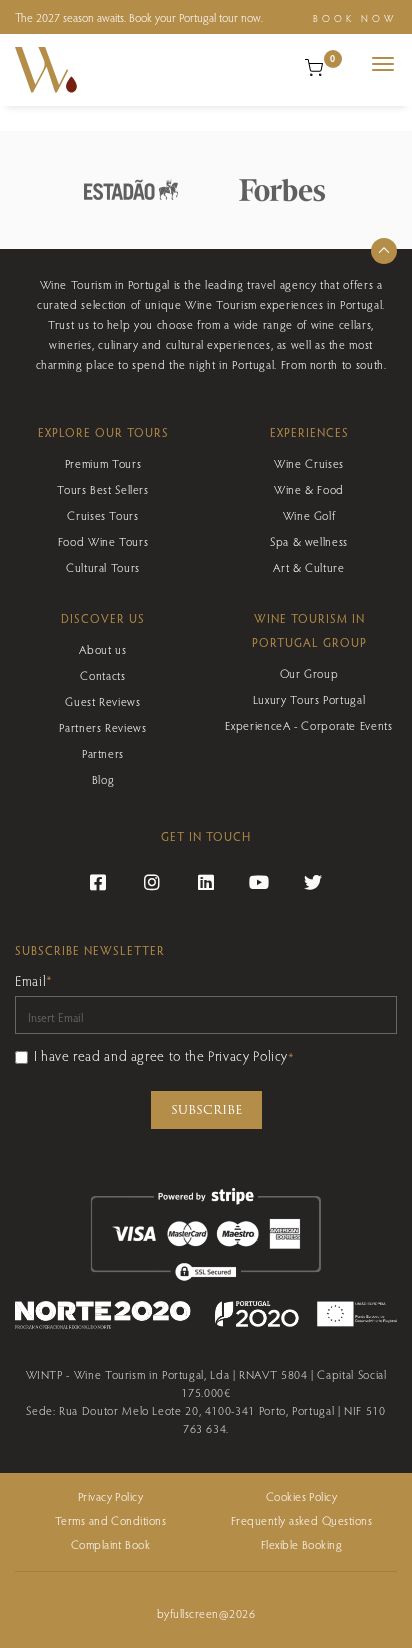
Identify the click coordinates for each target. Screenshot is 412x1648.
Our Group (309, 673)
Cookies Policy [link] (302, 1496)
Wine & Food (309, 489)
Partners (103, 753)
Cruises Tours (102, 515)
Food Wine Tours (103, 541)
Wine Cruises (309, 463)
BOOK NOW (355, 18)
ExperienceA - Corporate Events (308, 725)
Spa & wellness (309, 541)
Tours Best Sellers (103, 489)
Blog (103, 779)
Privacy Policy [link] (111, 1496)
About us (102, 649)
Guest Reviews (102, 701)
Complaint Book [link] (111, 1544)
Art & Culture (308, 567)
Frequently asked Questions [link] (301, 1520)
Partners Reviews (102, 727)
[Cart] (314, 65)
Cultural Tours (103, 567)
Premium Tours (103, 463)
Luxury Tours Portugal (309, 699)
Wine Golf (309, 515)
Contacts (102, 675)
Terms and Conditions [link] (111, 1520)
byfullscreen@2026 (206, 1613)
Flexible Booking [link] (302, 1544)
